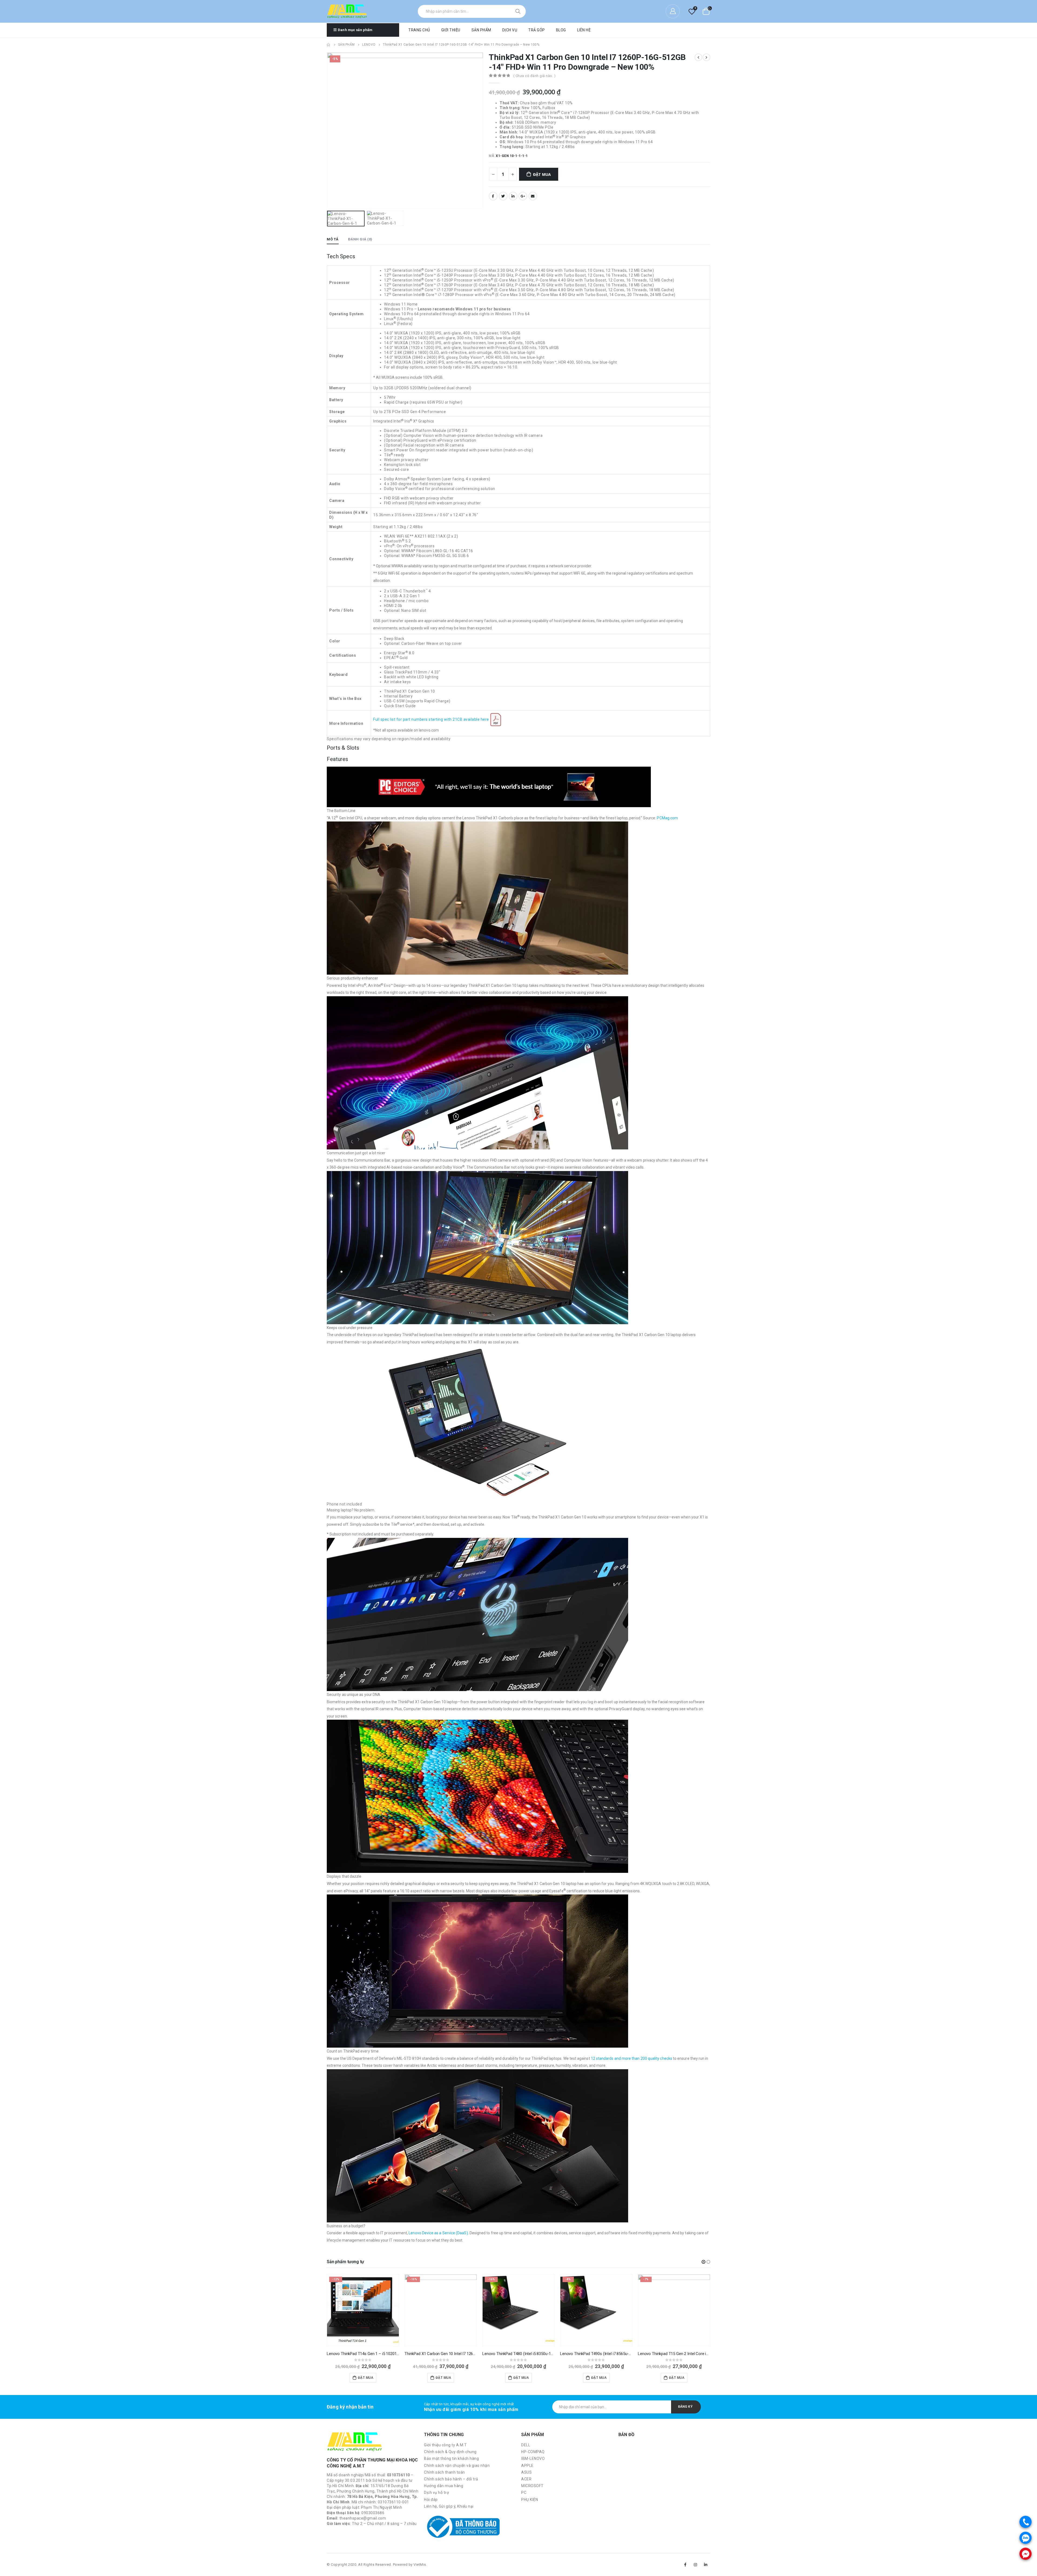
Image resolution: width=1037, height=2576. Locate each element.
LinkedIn (513, 196)
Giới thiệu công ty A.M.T (445, 2445)
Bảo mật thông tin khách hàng (451, 2458)
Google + (523, 196)
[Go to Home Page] (329, 45)
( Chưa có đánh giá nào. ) (535, 76)
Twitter (503, 196)
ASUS (526, 2472)
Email (533, 196)
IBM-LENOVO (533, 2458)
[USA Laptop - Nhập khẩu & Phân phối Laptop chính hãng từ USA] (347, 11)
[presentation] (328, 130)
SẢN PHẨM (481, 30)
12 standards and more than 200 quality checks (632, 2058)
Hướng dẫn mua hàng (444, 2486)
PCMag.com (667, 818)
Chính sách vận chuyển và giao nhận (457, 2466)
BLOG (561, 30)
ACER (526, 2479)
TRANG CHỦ (419, 30)
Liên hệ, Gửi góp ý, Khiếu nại (449, 2506)
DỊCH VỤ (510, 30)
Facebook (493, 196)
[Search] (518, 11)
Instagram (696, 2565)
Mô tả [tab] (333, 239)
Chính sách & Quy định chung (450, 2452)
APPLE (527, 2466)
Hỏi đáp (431, 2500)
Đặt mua (542, 174)
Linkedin (706, 2565)
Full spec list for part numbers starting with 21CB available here (431, 720)
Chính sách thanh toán (445, 2472)
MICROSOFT (532, 2486)
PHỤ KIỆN (530, 2500)
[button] (703, 2262)
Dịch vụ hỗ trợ (436, 2493)
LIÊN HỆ (584, 30)
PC (524, 2493)
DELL (526, 2445)
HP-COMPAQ (533, 2452)
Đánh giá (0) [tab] (360, 239)
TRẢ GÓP (537, 30)
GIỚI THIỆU (451, 30)
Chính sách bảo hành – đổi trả (451, 2479)
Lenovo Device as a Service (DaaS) (438, 2233)
